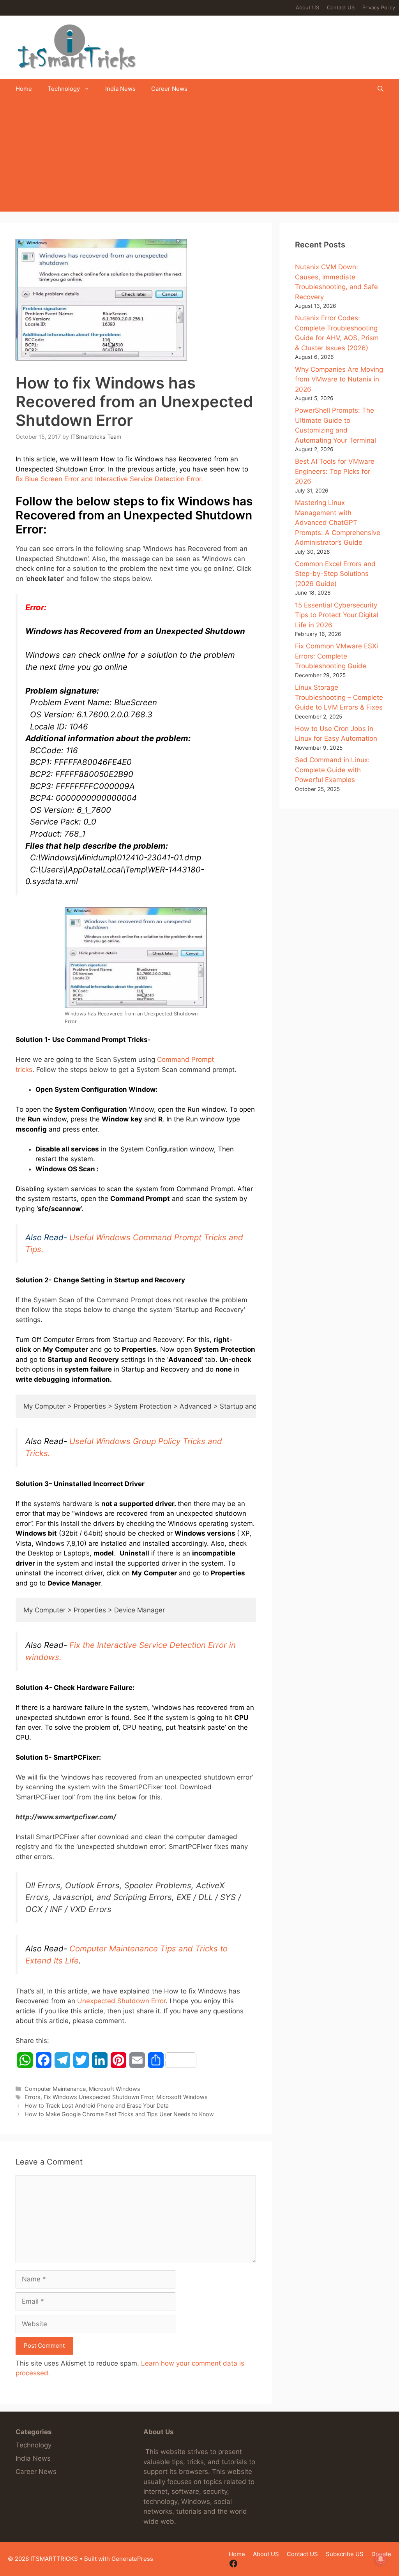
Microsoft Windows (115, 2089)
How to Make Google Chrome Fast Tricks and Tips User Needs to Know (119, 2114)
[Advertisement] (199, 157)
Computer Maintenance (55, 2089)
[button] (380, 89)
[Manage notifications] (381, 2559)
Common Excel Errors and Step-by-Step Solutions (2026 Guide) (335, 574)
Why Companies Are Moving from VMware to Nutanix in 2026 (339, 379)
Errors (33, 2097)
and (109, 479)
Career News (169, 89)
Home (24, 89)
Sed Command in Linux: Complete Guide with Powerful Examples (332, 770)
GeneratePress (132, 2559)
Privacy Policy (379, 7)
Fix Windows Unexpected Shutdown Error (98, 2097)
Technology (64, 89)
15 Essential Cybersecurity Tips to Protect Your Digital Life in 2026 (337, 615)
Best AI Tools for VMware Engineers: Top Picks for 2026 (335, 471)
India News (120, 89)
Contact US (341, 7)
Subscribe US (345, 2554)
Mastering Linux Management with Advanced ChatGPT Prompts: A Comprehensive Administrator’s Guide (338, 523)
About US (307, 7)
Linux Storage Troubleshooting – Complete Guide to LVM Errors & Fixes (339, 697)
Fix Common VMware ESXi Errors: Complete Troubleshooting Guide (336, 656)
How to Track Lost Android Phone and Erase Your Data (97, 2105)
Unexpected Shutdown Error (121, 2001)
